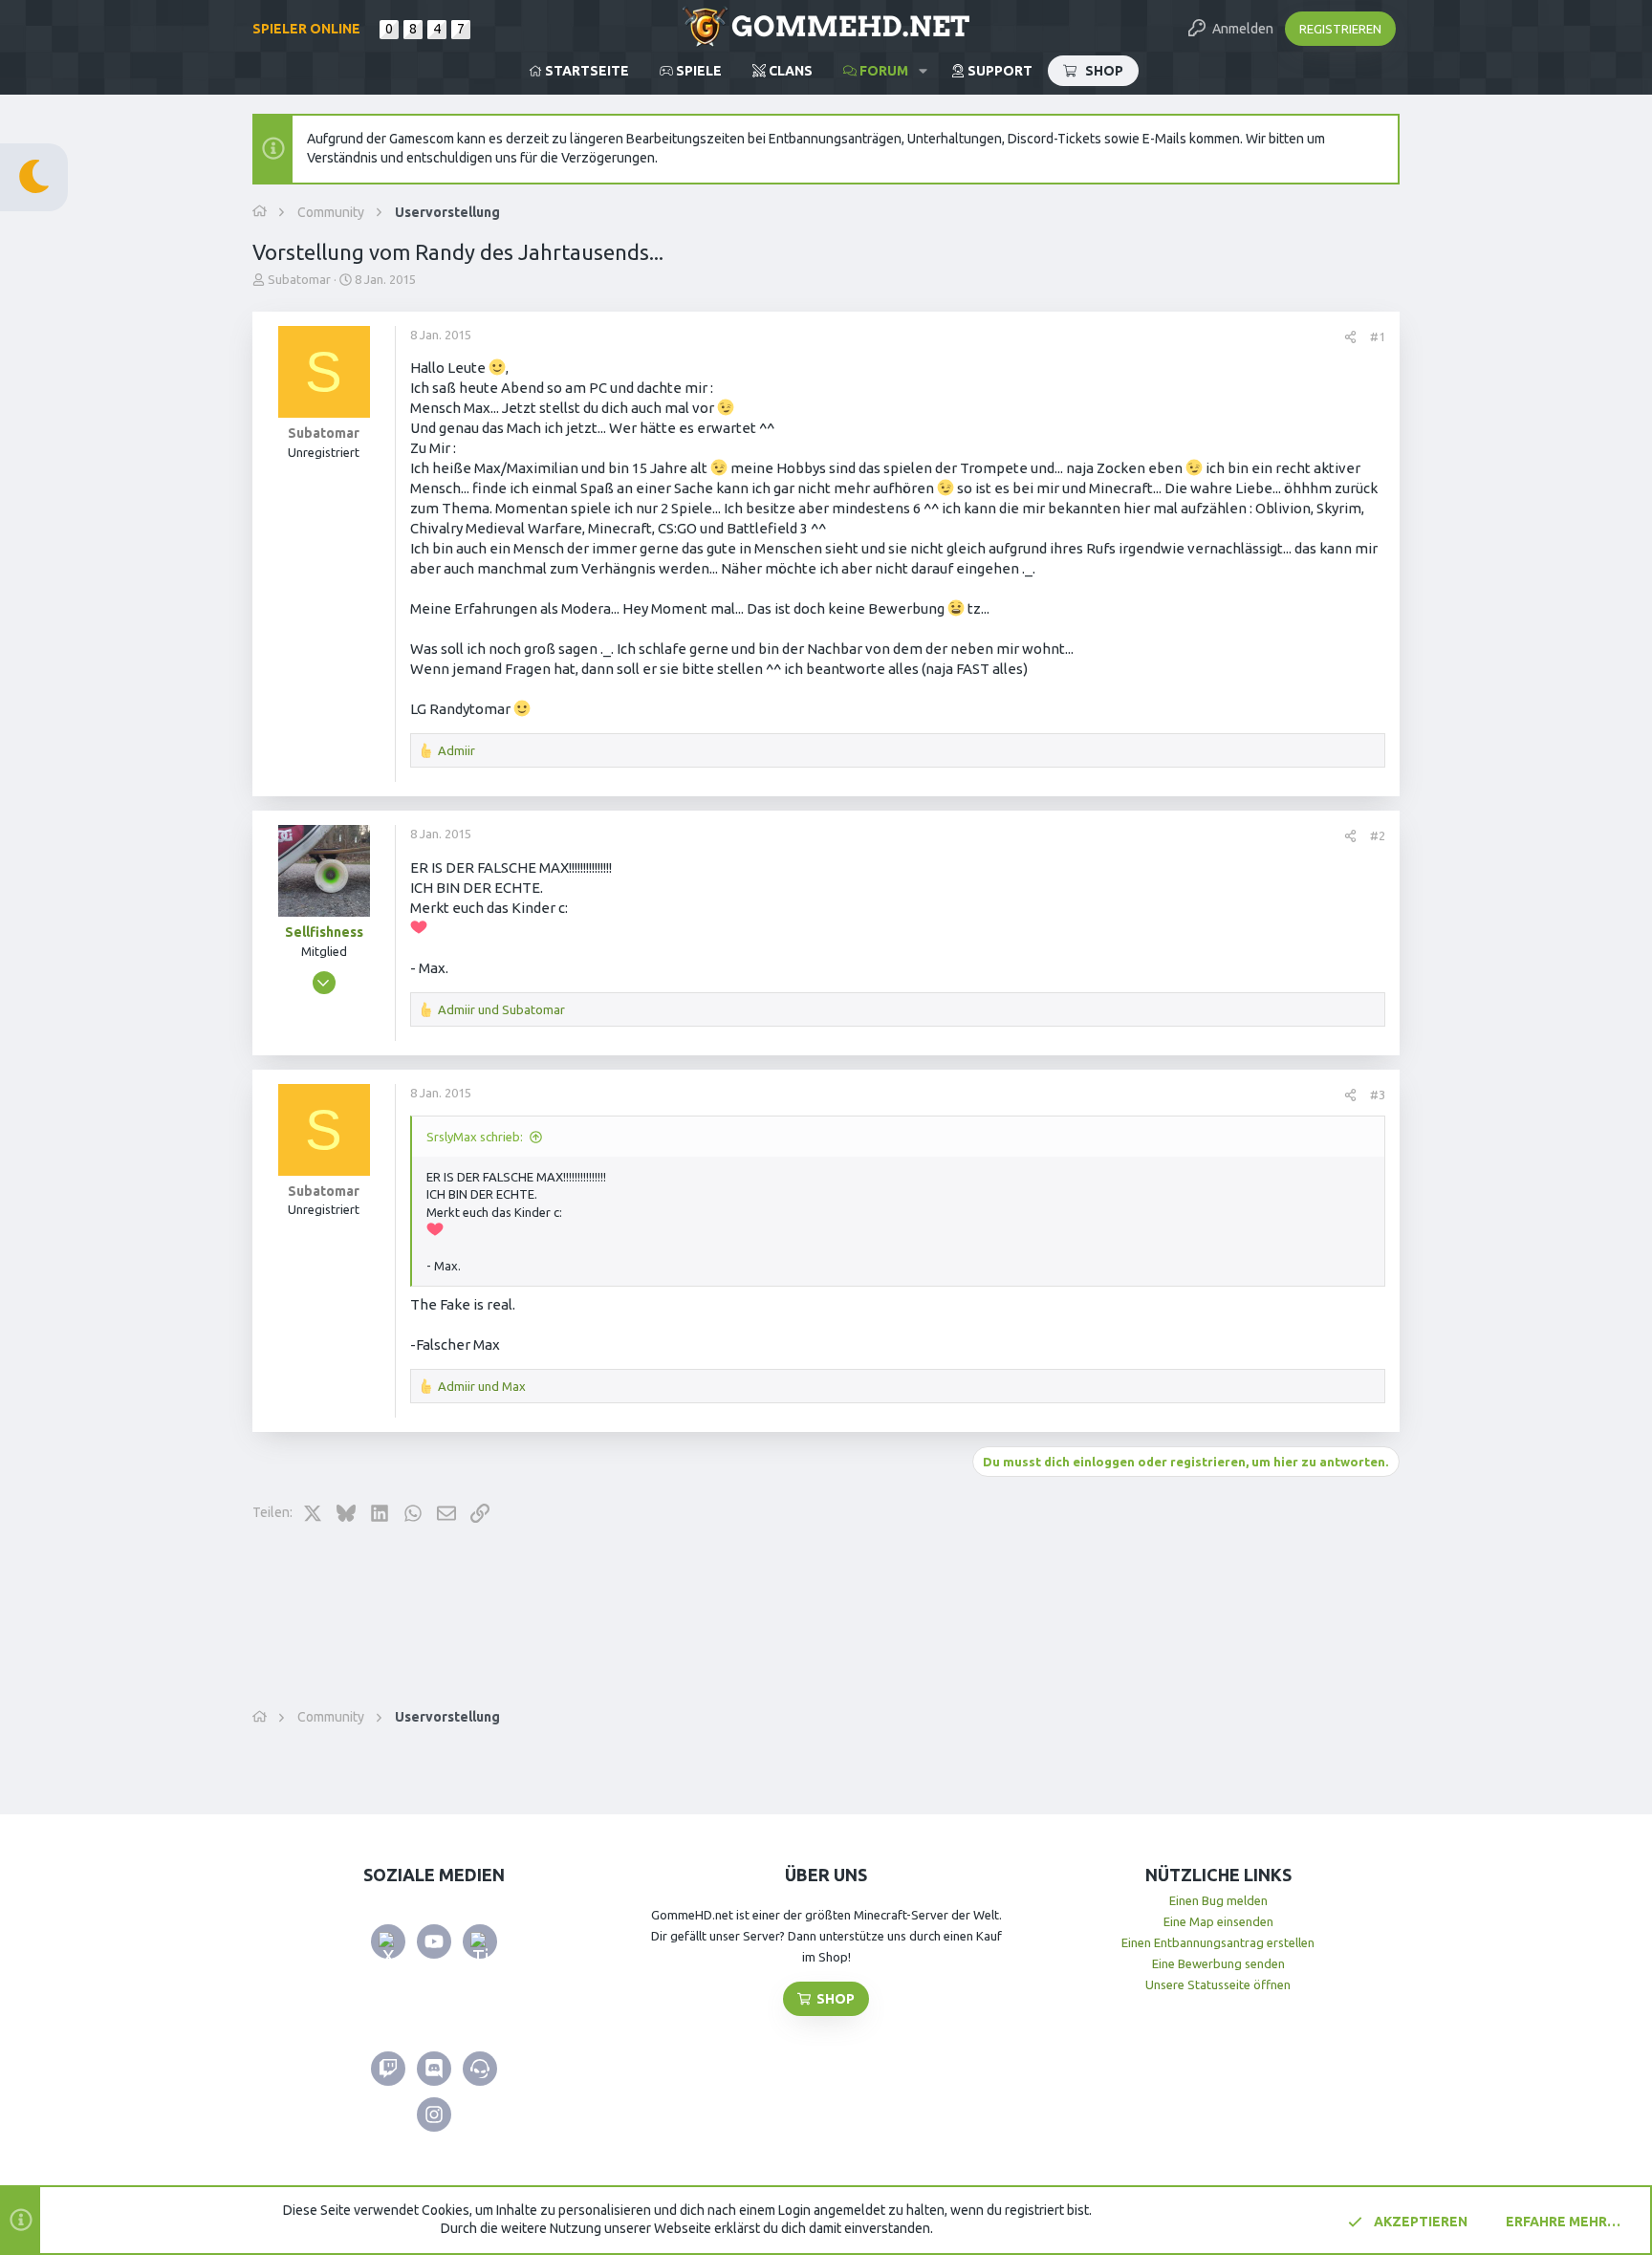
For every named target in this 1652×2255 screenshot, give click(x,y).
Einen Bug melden (1218, 1900)
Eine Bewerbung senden (1218, 1963)
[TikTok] (480, 1941)
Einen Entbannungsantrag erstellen (1218, 1942)
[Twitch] (388, 2069)
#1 (1378, 336)
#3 (1378, 1095)
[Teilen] (1350, 337)
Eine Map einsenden (1218, 1921)
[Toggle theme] (34, 177)
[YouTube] (434, 1941)
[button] (923, 71)
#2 (1378, 835)
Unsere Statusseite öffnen (1218, 1984)
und (501, 1009)
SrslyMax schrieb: (475, 1137)
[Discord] (434, 2069)
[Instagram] (434, 2114)
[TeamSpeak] (480, 2069)
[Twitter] (388, 1941)
